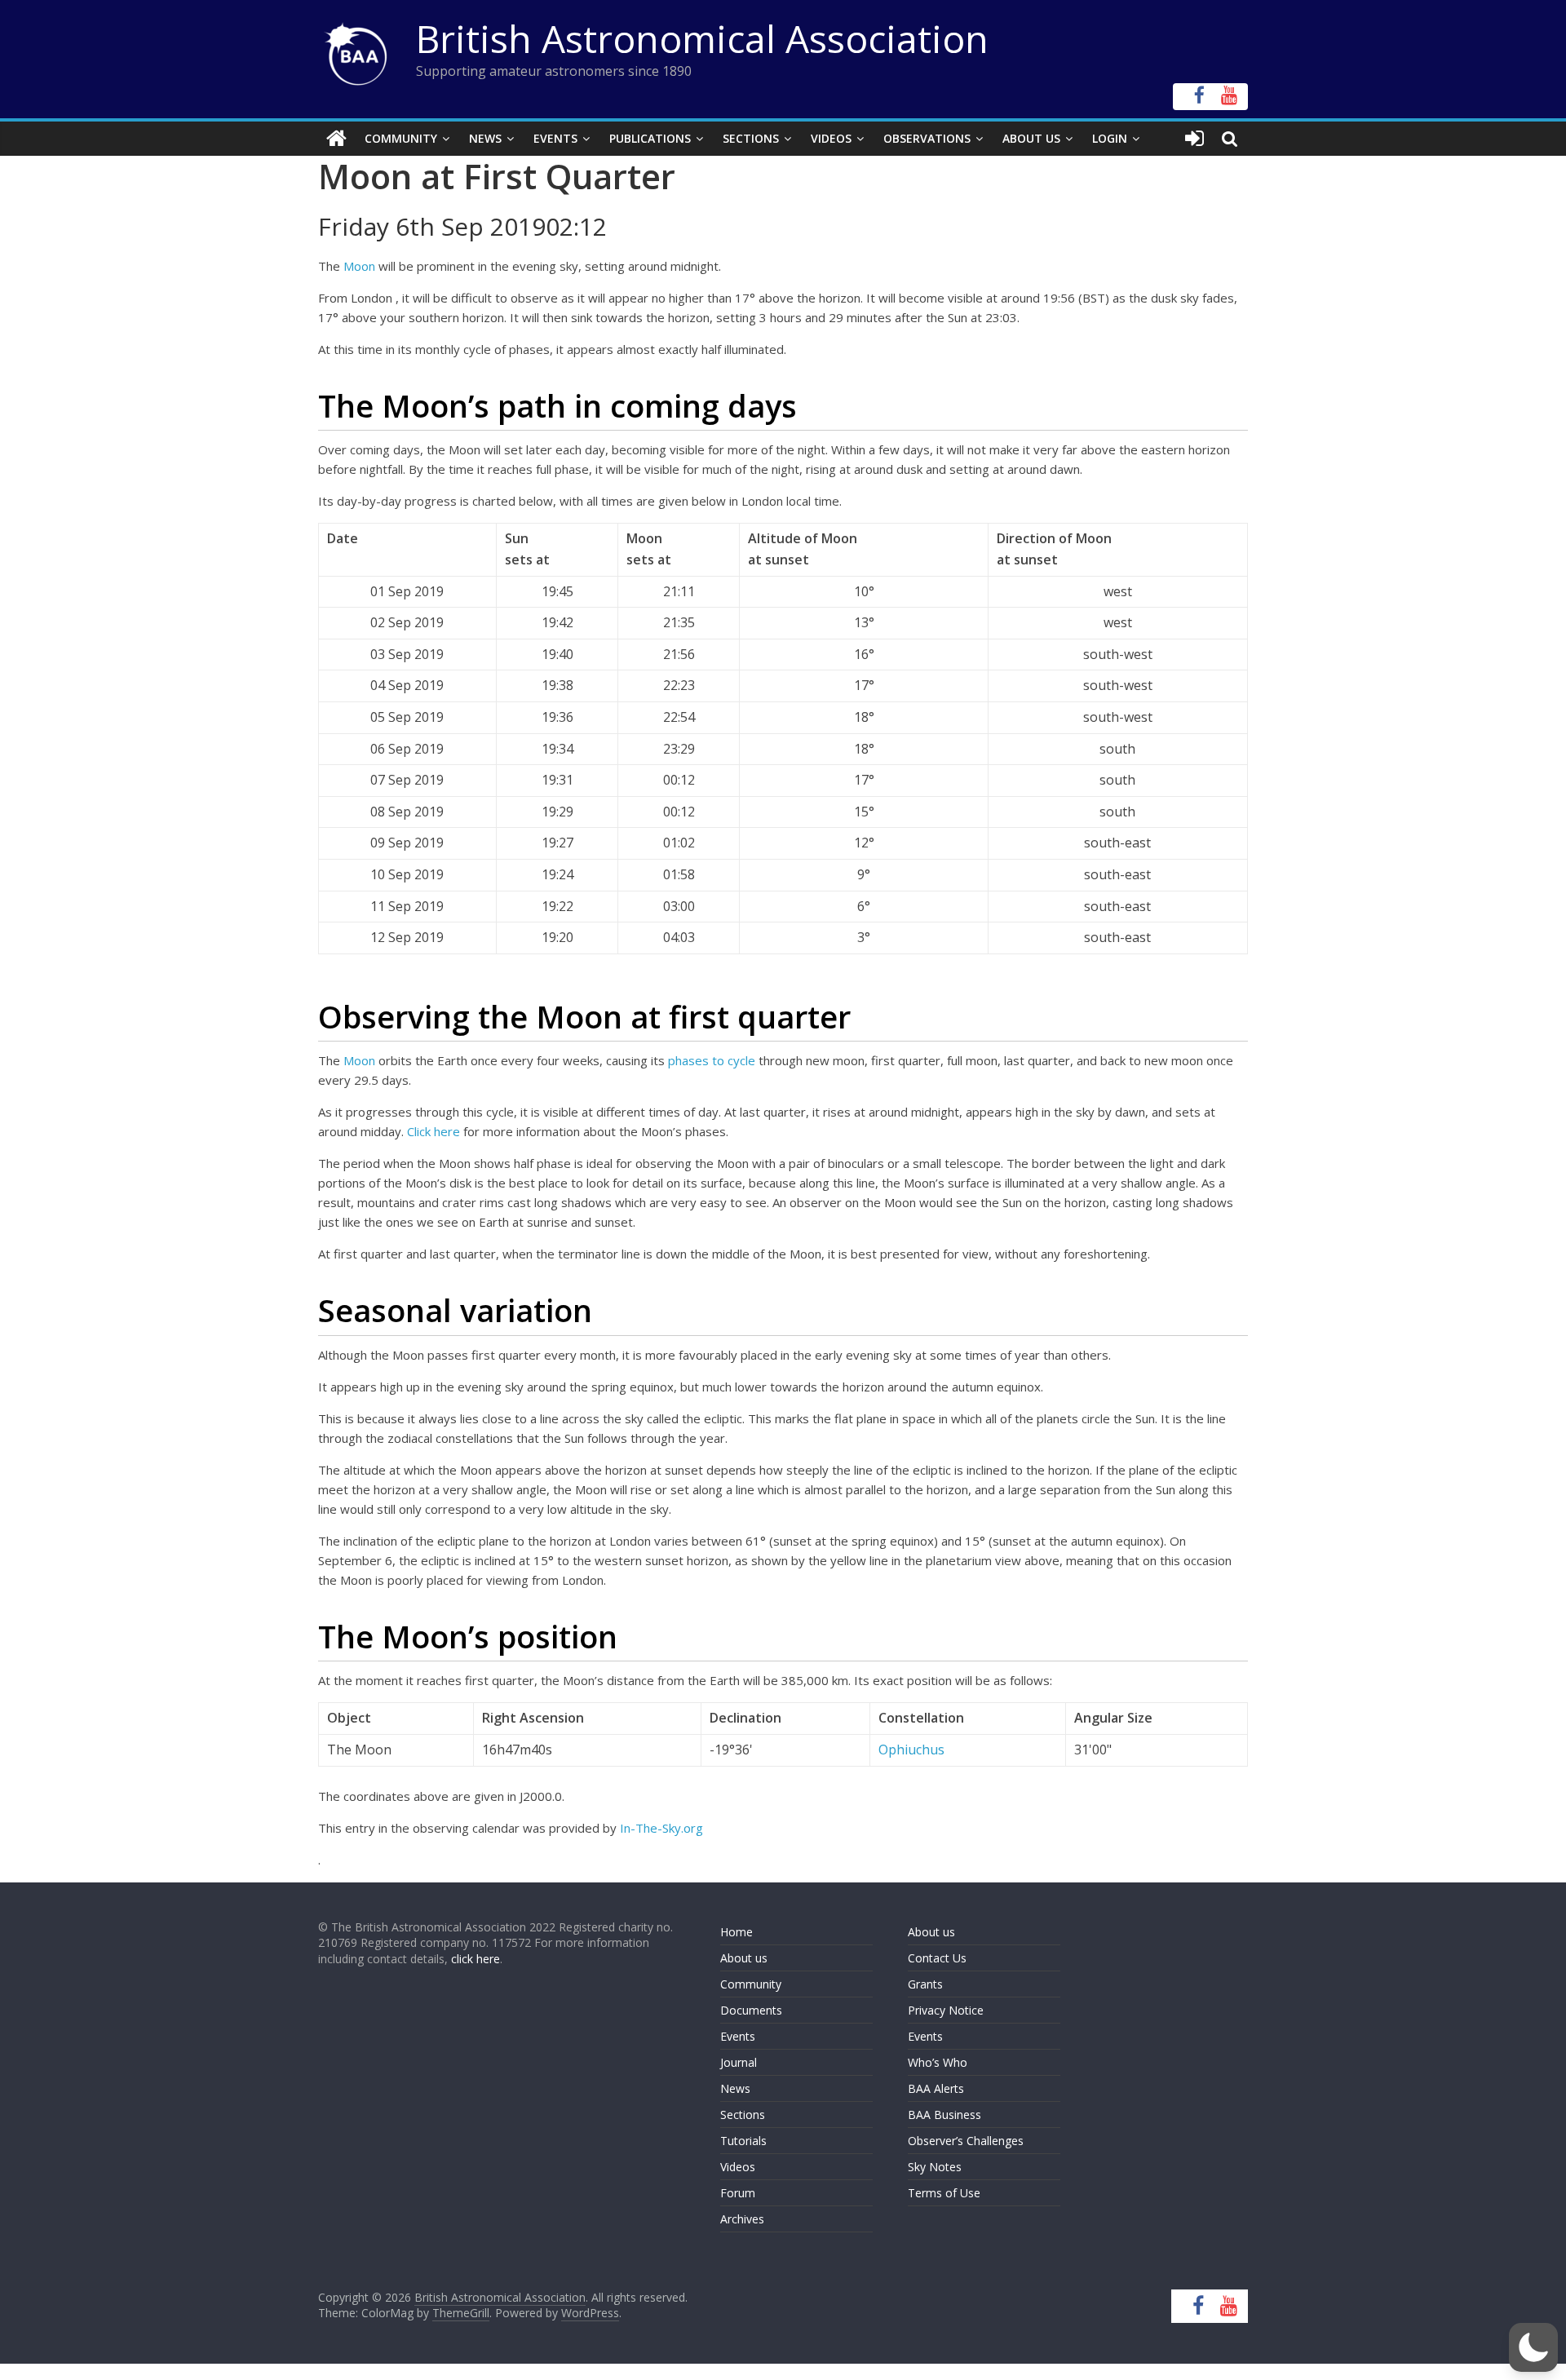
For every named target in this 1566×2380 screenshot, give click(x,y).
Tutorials (743, 2141)
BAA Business (944, 2115)
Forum (738, 2193)
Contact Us (937, 1958)
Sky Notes (935, 2167)
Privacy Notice (946, 2010)
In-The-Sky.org (661, 1828)
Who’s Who (938, 2062)
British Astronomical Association (702, 38)
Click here (434, 1131)
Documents (751, 2010)
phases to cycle (713, 1060)
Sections (751, 138)
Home (737, 1932)
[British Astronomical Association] (336, 139)
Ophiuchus (911, 1750)
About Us (1031, 138)
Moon (359, 266)
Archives (742, 2219)
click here (476, 1959)
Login (1110, 138)
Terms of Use (944, 2193)
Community (401, 138)
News (485, 138)
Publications (650, 138)
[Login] (1194, 139)
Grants (925, 1984)
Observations (927, 138)
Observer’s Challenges (966, 2141)
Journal (739, 2062)
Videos (831, 138)
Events (555, 138)
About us (744, 1958)
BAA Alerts (936, 2088)
